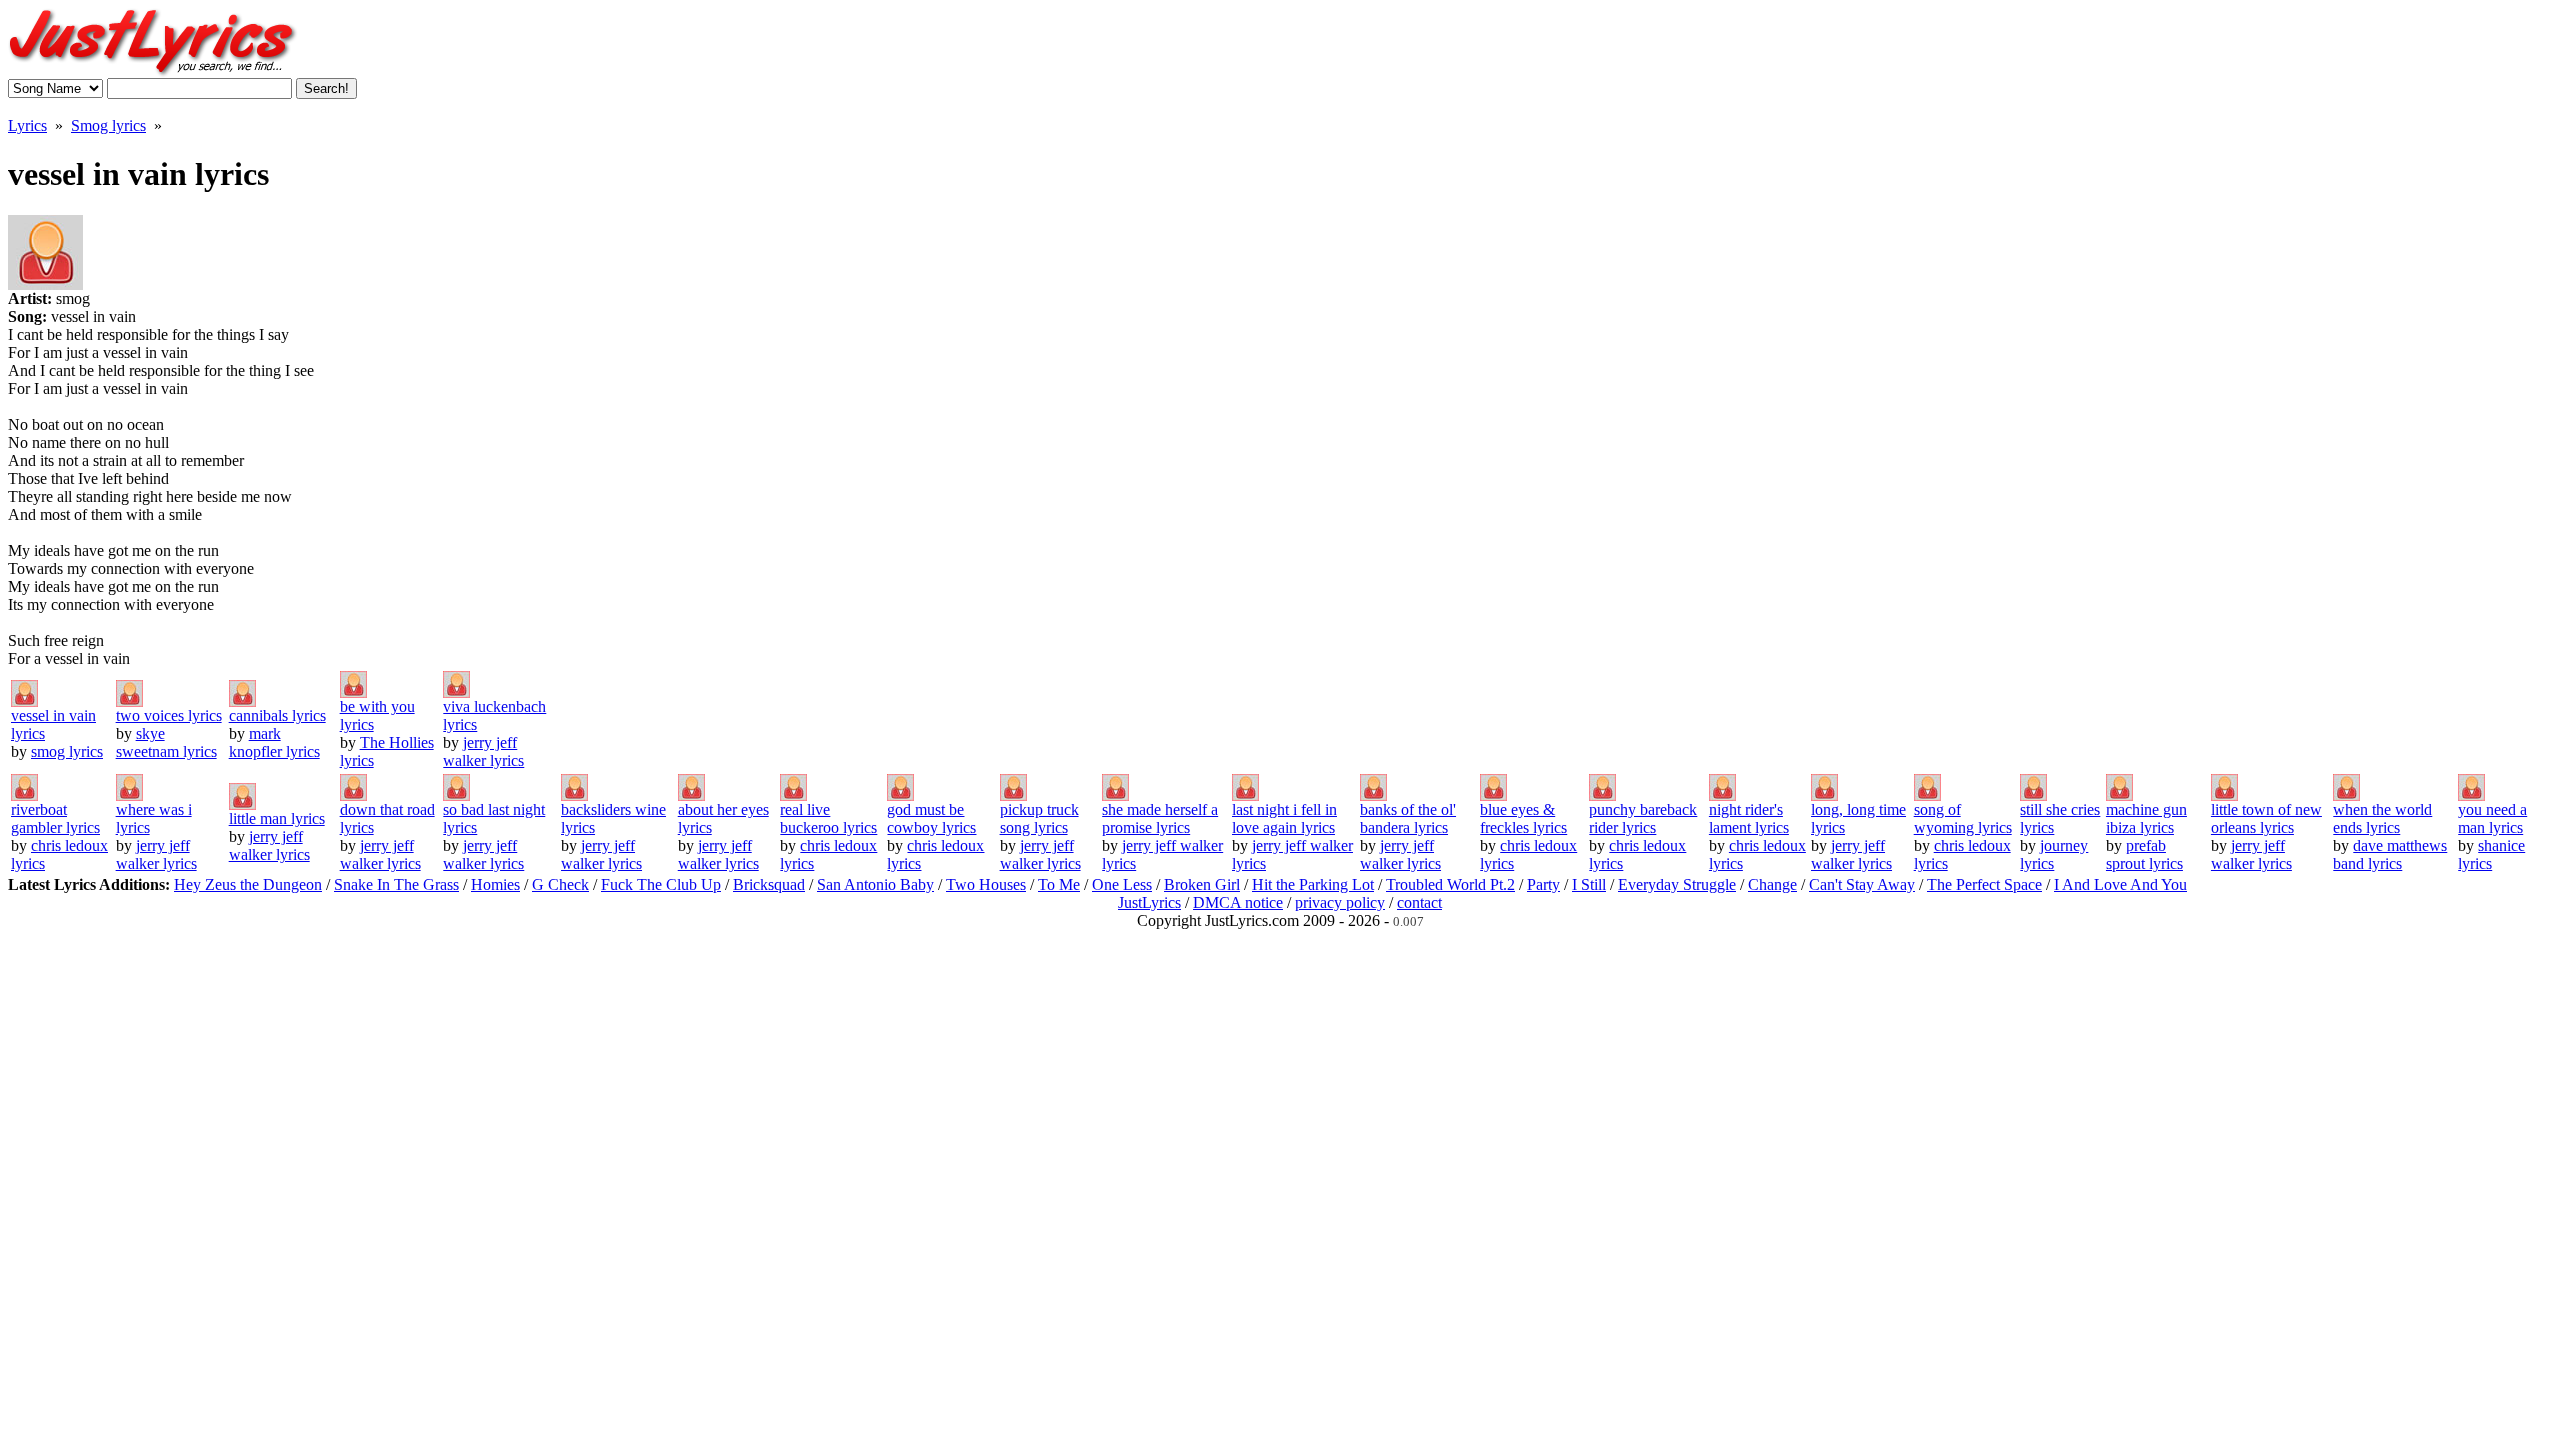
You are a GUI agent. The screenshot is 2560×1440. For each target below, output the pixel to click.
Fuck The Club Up (661, 884)
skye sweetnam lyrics (166, 742)
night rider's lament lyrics (1749, 818)
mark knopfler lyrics (274, 742)
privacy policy (1340, 902)
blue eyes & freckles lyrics (1523, 818)
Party (1543, 884)
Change (1772, 884)
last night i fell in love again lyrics (1284, 818)
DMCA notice (1238, 902)
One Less (1122, 884)
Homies (495, 884)
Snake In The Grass (396, 884)
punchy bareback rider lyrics (1643, 818)
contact (1419, 902)
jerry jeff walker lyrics (483, 751)
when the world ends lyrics (2382, 818)
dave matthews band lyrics (2390, 854)
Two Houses (986, 884)
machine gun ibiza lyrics (2146, 818)
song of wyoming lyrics (1963, 818)
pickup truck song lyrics (1039, 818)
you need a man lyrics (2492, 818)
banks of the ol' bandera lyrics (1408, 818)
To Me (1059, 884)
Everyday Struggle (1677, 884)
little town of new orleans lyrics (2266, 818)
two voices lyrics (169, 715)
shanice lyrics (2491, 854)
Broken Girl (1202, 884)
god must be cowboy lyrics (931, 818)
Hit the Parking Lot (1313, 884)
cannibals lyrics (277, 715)
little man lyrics (277, 818)
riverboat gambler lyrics (55, 818)
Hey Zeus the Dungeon (248, 884)
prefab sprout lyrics (2144, 854)
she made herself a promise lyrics (1160, 818)
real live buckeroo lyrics (828, 818)
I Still (1589, 884)
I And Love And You (2120, 884)
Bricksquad (769, 884)
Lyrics (27, 125)
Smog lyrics (108, 125)
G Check (560, 884)
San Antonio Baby (875, 884)
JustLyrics (1149, 902)
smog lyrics (67, 751)
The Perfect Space (1984, 884)
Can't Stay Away (1862, 884)
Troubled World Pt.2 (1450, 884)
